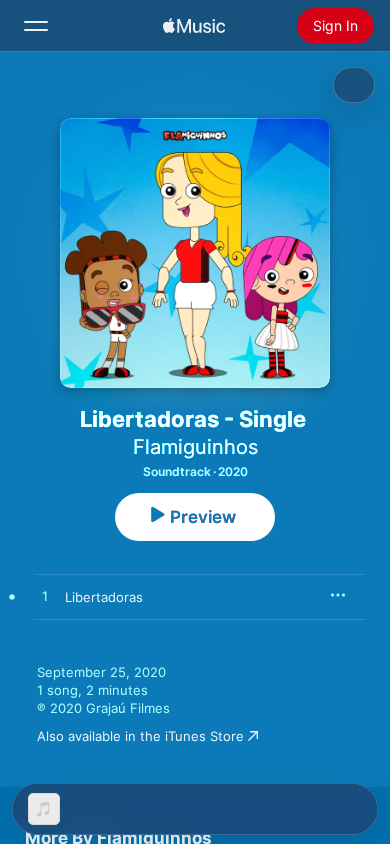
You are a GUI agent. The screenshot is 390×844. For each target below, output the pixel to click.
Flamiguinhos (195, 447)
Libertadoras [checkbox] (104, 597)
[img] (194, 26)
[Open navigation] (36, 26)
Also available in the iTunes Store (140, 736)
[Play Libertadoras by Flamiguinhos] (45, 597)
